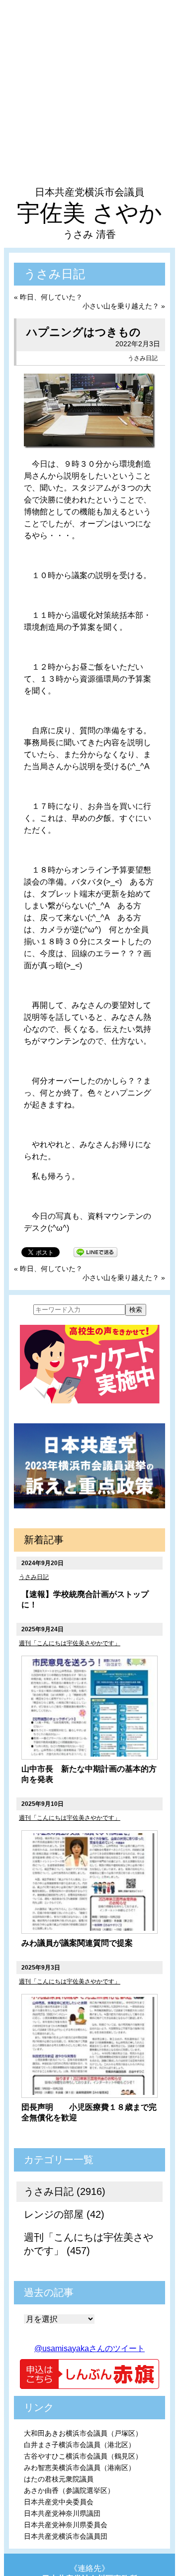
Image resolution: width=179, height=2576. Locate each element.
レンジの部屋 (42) (64, 2214)
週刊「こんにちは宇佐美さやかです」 (70, 1643)
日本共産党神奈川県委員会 (66, 2525)
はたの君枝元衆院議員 (59, 2479)
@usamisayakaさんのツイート (89, 2348)
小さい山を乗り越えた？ (121, 306)
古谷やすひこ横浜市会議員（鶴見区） (83, 2456)
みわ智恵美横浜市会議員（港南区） (80, 2468)
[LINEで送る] (95, 1251)
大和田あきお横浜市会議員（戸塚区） (83, 2433)
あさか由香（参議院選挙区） (69, 2490)
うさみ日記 (143, 358)
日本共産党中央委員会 (59, 2502)
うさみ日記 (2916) (65, 2191)
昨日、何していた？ (51, 297)
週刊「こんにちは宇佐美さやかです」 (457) (89, 2244)
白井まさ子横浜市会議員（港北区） (80, 2445)
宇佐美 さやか (89, 213)
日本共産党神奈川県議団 (62, 2513)
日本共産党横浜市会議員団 (66, 2536)
